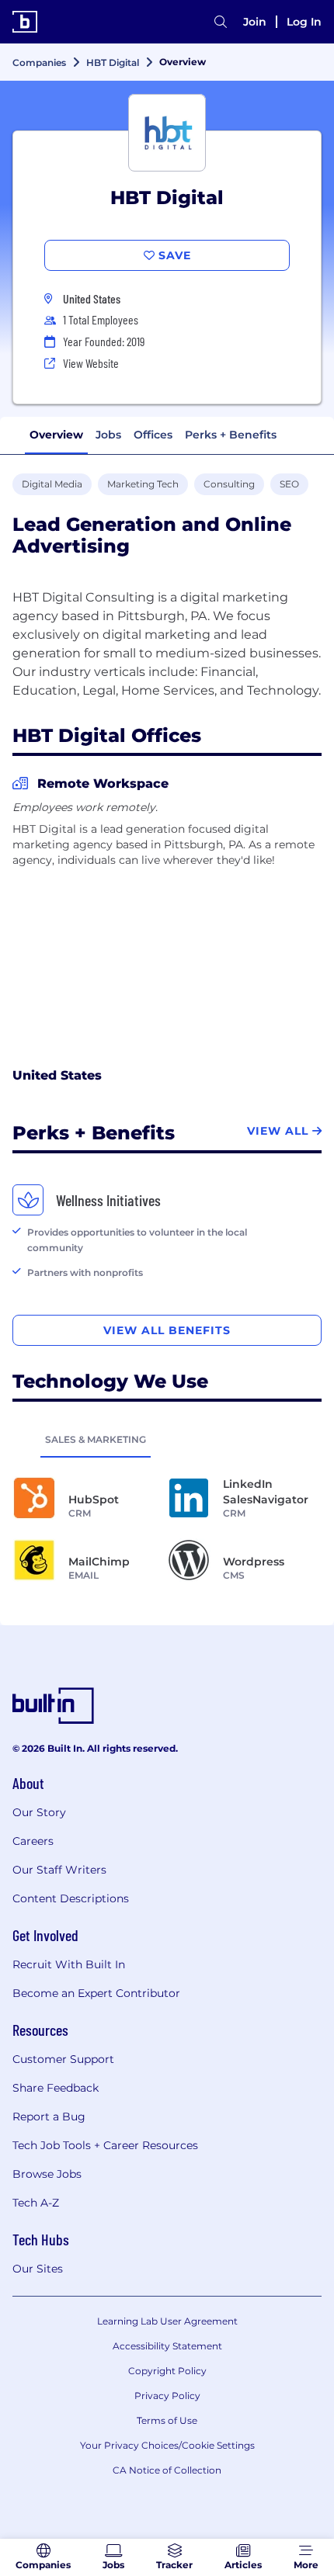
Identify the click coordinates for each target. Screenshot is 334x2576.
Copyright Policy (167, 2371)
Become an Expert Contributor (96, 1993)
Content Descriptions (71, 1898)
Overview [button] (56, 435)
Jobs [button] (108, 435)
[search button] (221, 22)
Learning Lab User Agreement (167, 2321)
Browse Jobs (47, 2174)
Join (255, 22)
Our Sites (38, 2269)
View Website (91, 363)
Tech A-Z (36, 2203)
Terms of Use (167, 2420)
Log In (304, 22)
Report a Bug (49, 2117)
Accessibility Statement (167, 2346)
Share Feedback (56, 2088)
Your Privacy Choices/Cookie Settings (167, 2445)
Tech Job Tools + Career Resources (105, 2145)
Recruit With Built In (69, 1964)
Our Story (39, 1812)
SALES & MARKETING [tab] (96, 1439)
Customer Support (63, 2059)
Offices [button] (153, 435)
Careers (33, 1841)
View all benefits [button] (167, 1330)
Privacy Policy (167, 2396)
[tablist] (167, 1439)
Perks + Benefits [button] (231, 435)
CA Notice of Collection (167, 2470)
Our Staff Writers (59, 1870)
